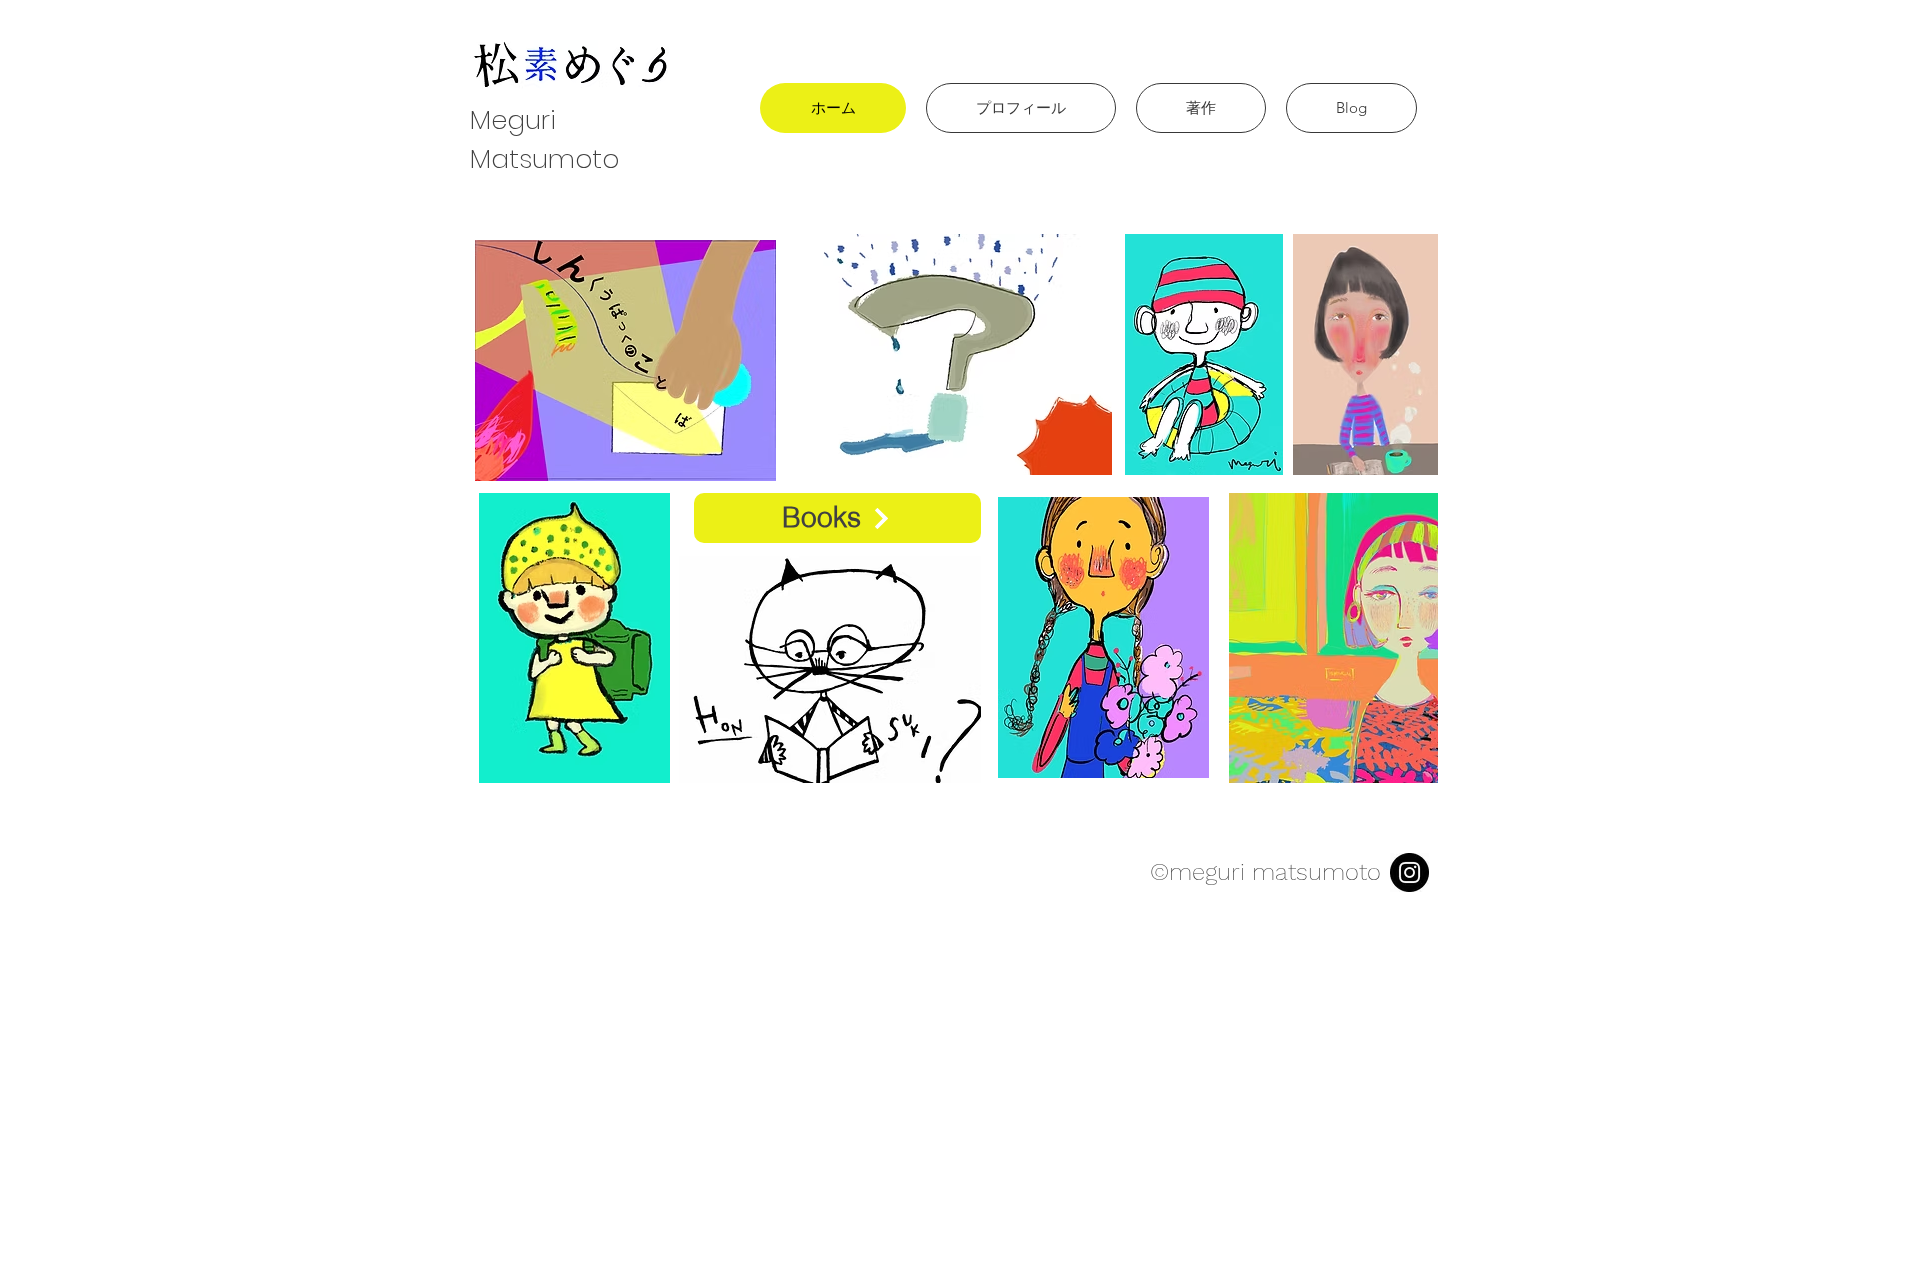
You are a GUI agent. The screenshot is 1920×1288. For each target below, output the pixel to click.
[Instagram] (1409, 872)
